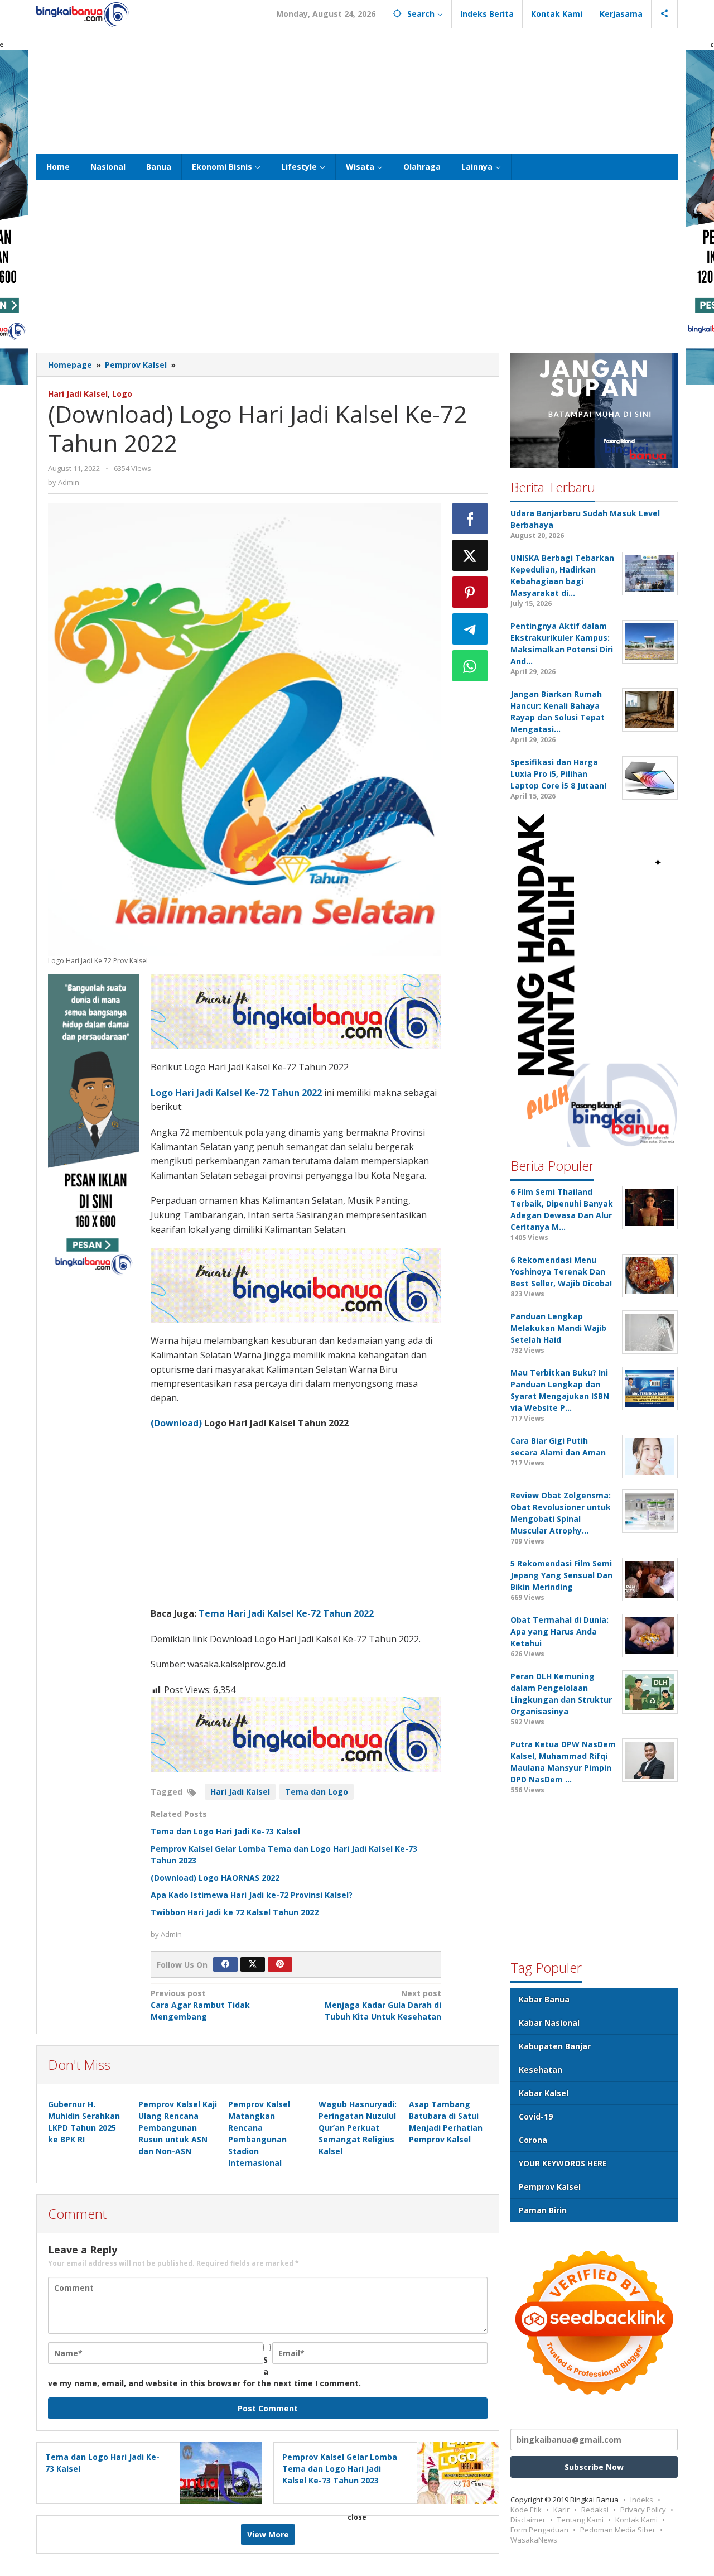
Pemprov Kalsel (550, 2187)
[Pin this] (470, 592)
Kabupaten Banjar (555, 2046)
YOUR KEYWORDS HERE (563, 2163)
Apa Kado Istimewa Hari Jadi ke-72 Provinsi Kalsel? (252, 1895)
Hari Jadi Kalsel (78, 394)
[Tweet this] (470, 555)
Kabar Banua (544, 1999)
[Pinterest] (280, 1964)
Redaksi (595, 2510)
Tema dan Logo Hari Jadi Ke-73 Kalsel (225, 1831)
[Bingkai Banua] (83, 14)
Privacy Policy (643, 2510)
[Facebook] (225, 1964)
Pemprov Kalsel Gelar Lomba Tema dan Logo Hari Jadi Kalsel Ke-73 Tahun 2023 (340, 2469)
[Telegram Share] (470, 629)
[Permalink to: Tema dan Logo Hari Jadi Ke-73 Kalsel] (218, 2472)
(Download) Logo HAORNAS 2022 (215, 1878)
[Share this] (470, 518)
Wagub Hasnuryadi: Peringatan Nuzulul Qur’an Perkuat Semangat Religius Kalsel (358, 2128)
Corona (533, 2140)
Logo (122, 394)
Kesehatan (541, 2070)
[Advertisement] (357, 90)
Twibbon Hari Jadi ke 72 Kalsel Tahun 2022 (235, 1912)
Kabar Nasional (549, 2023)
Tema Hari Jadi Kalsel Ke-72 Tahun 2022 (286, 1613)
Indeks (642, 2500)
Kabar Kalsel (544, 2093)
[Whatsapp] (470, 666)
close (357, 2517)
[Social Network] (665, 14)
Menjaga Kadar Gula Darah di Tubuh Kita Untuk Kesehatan (383, 2005)
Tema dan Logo (317, 1792)
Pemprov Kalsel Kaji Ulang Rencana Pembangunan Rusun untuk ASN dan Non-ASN (178, 2128)
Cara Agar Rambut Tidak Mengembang (200, 2005)
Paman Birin (543, 2210)
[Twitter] (253, 1964)
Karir (561, 2510)
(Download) (176, 1423)
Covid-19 (536, 2116)
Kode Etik (526, 2510)
